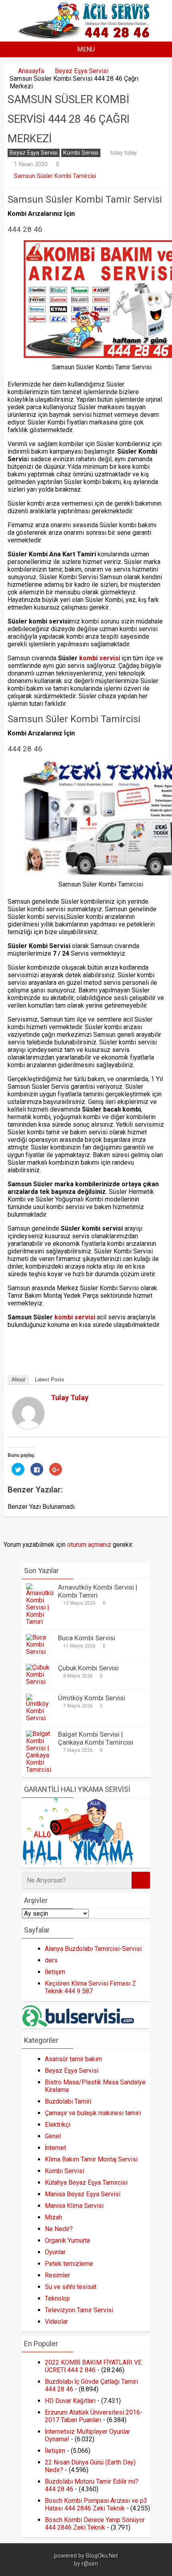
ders (51, 1960)
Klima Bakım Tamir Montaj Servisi (91, 2159)
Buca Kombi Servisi (87, 1638)
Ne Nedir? (59, 2229)
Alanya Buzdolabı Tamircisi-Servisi (93, 1949)
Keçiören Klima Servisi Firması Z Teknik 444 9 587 (90, 1987)
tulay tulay (124, 153)
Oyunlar (55, 2252)
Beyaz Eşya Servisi (82, 71)
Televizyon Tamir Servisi (79, 2310)
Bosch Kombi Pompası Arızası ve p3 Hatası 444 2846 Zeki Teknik (96, 2504)
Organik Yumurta (67, 2240)
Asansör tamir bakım (73, 2059)
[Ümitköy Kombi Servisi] (40, 1718)
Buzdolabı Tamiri (68, 2101)
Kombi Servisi (81, 153)
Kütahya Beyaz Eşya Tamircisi (86, 2183)
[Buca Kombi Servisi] (40, 1652)
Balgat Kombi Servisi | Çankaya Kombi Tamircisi (96, 1738)
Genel (53, 2136)
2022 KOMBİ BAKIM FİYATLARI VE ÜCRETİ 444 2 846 (93, 2366)
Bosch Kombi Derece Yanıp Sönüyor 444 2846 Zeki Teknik (95, 2524)
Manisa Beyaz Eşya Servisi (83, 2194)
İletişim (55, 1972)
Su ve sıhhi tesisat (71, 2287)
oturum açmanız (89, 1545)
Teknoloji (57, 2298)
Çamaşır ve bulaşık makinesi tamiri (93, 2113)
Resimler (57, 2275)
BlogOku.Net (102, 2556)
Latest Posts (50, 1380)
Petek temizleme (69, 2264)
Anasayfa (31, 71)
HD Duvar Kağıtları (70, 2401)
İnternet (55, 2148)
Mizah (53, 2217)
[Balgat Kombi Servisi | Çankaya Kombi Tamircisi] (40, 1770)
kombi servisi (100, 658)
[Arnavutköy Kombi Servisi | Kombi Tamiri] (40, 1622)
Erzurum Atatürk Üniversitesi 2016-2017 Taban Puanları (94, 2416)
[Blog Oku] (86, 36)
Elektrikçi (58, 2125)
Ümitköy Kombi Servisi (92, 1698)
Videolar (56, 2322)
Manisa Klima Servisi (74, 2206)
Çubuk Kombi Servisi (88, 1668)
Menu (86, 49)
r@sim (90, 2564)
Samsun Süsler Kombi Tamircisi (55, 176)
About (18, 1380)
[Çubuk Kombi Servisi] (40, 1682)
